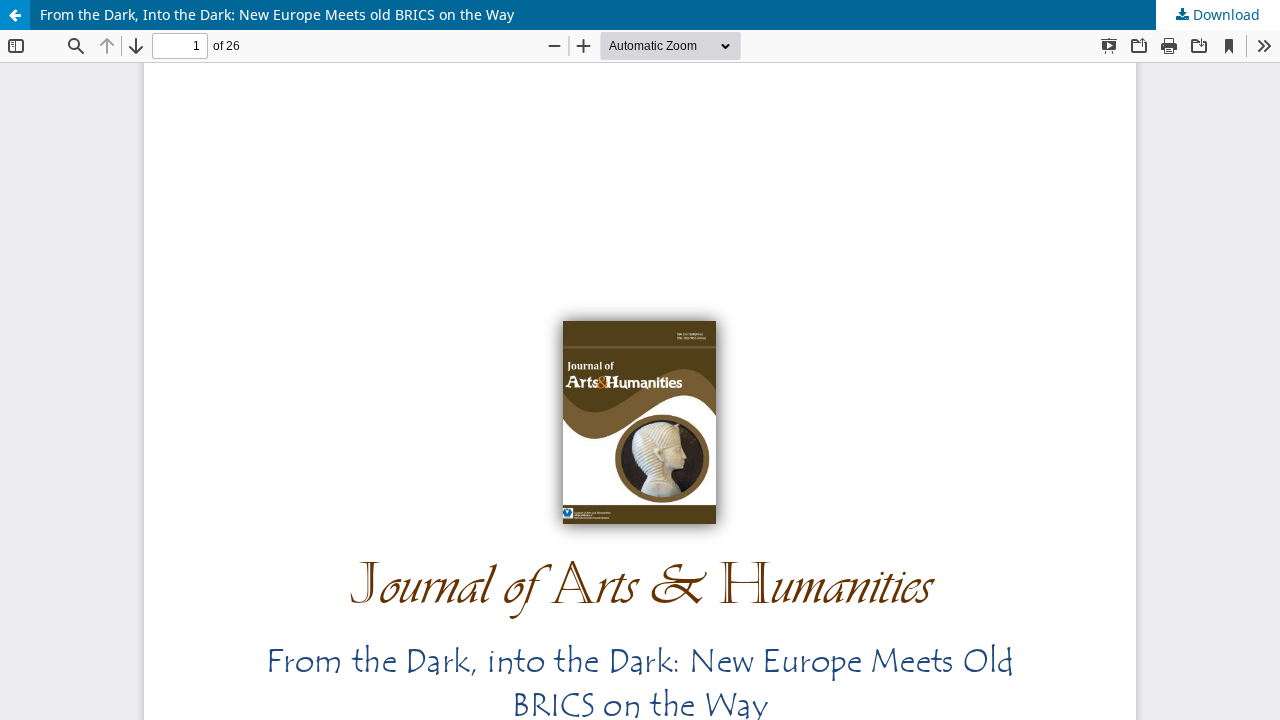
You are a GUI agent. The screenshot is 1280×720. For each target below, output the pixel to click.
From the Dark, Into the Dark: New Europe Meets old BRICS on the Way (277, 14)
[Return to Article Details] (15, 15)
